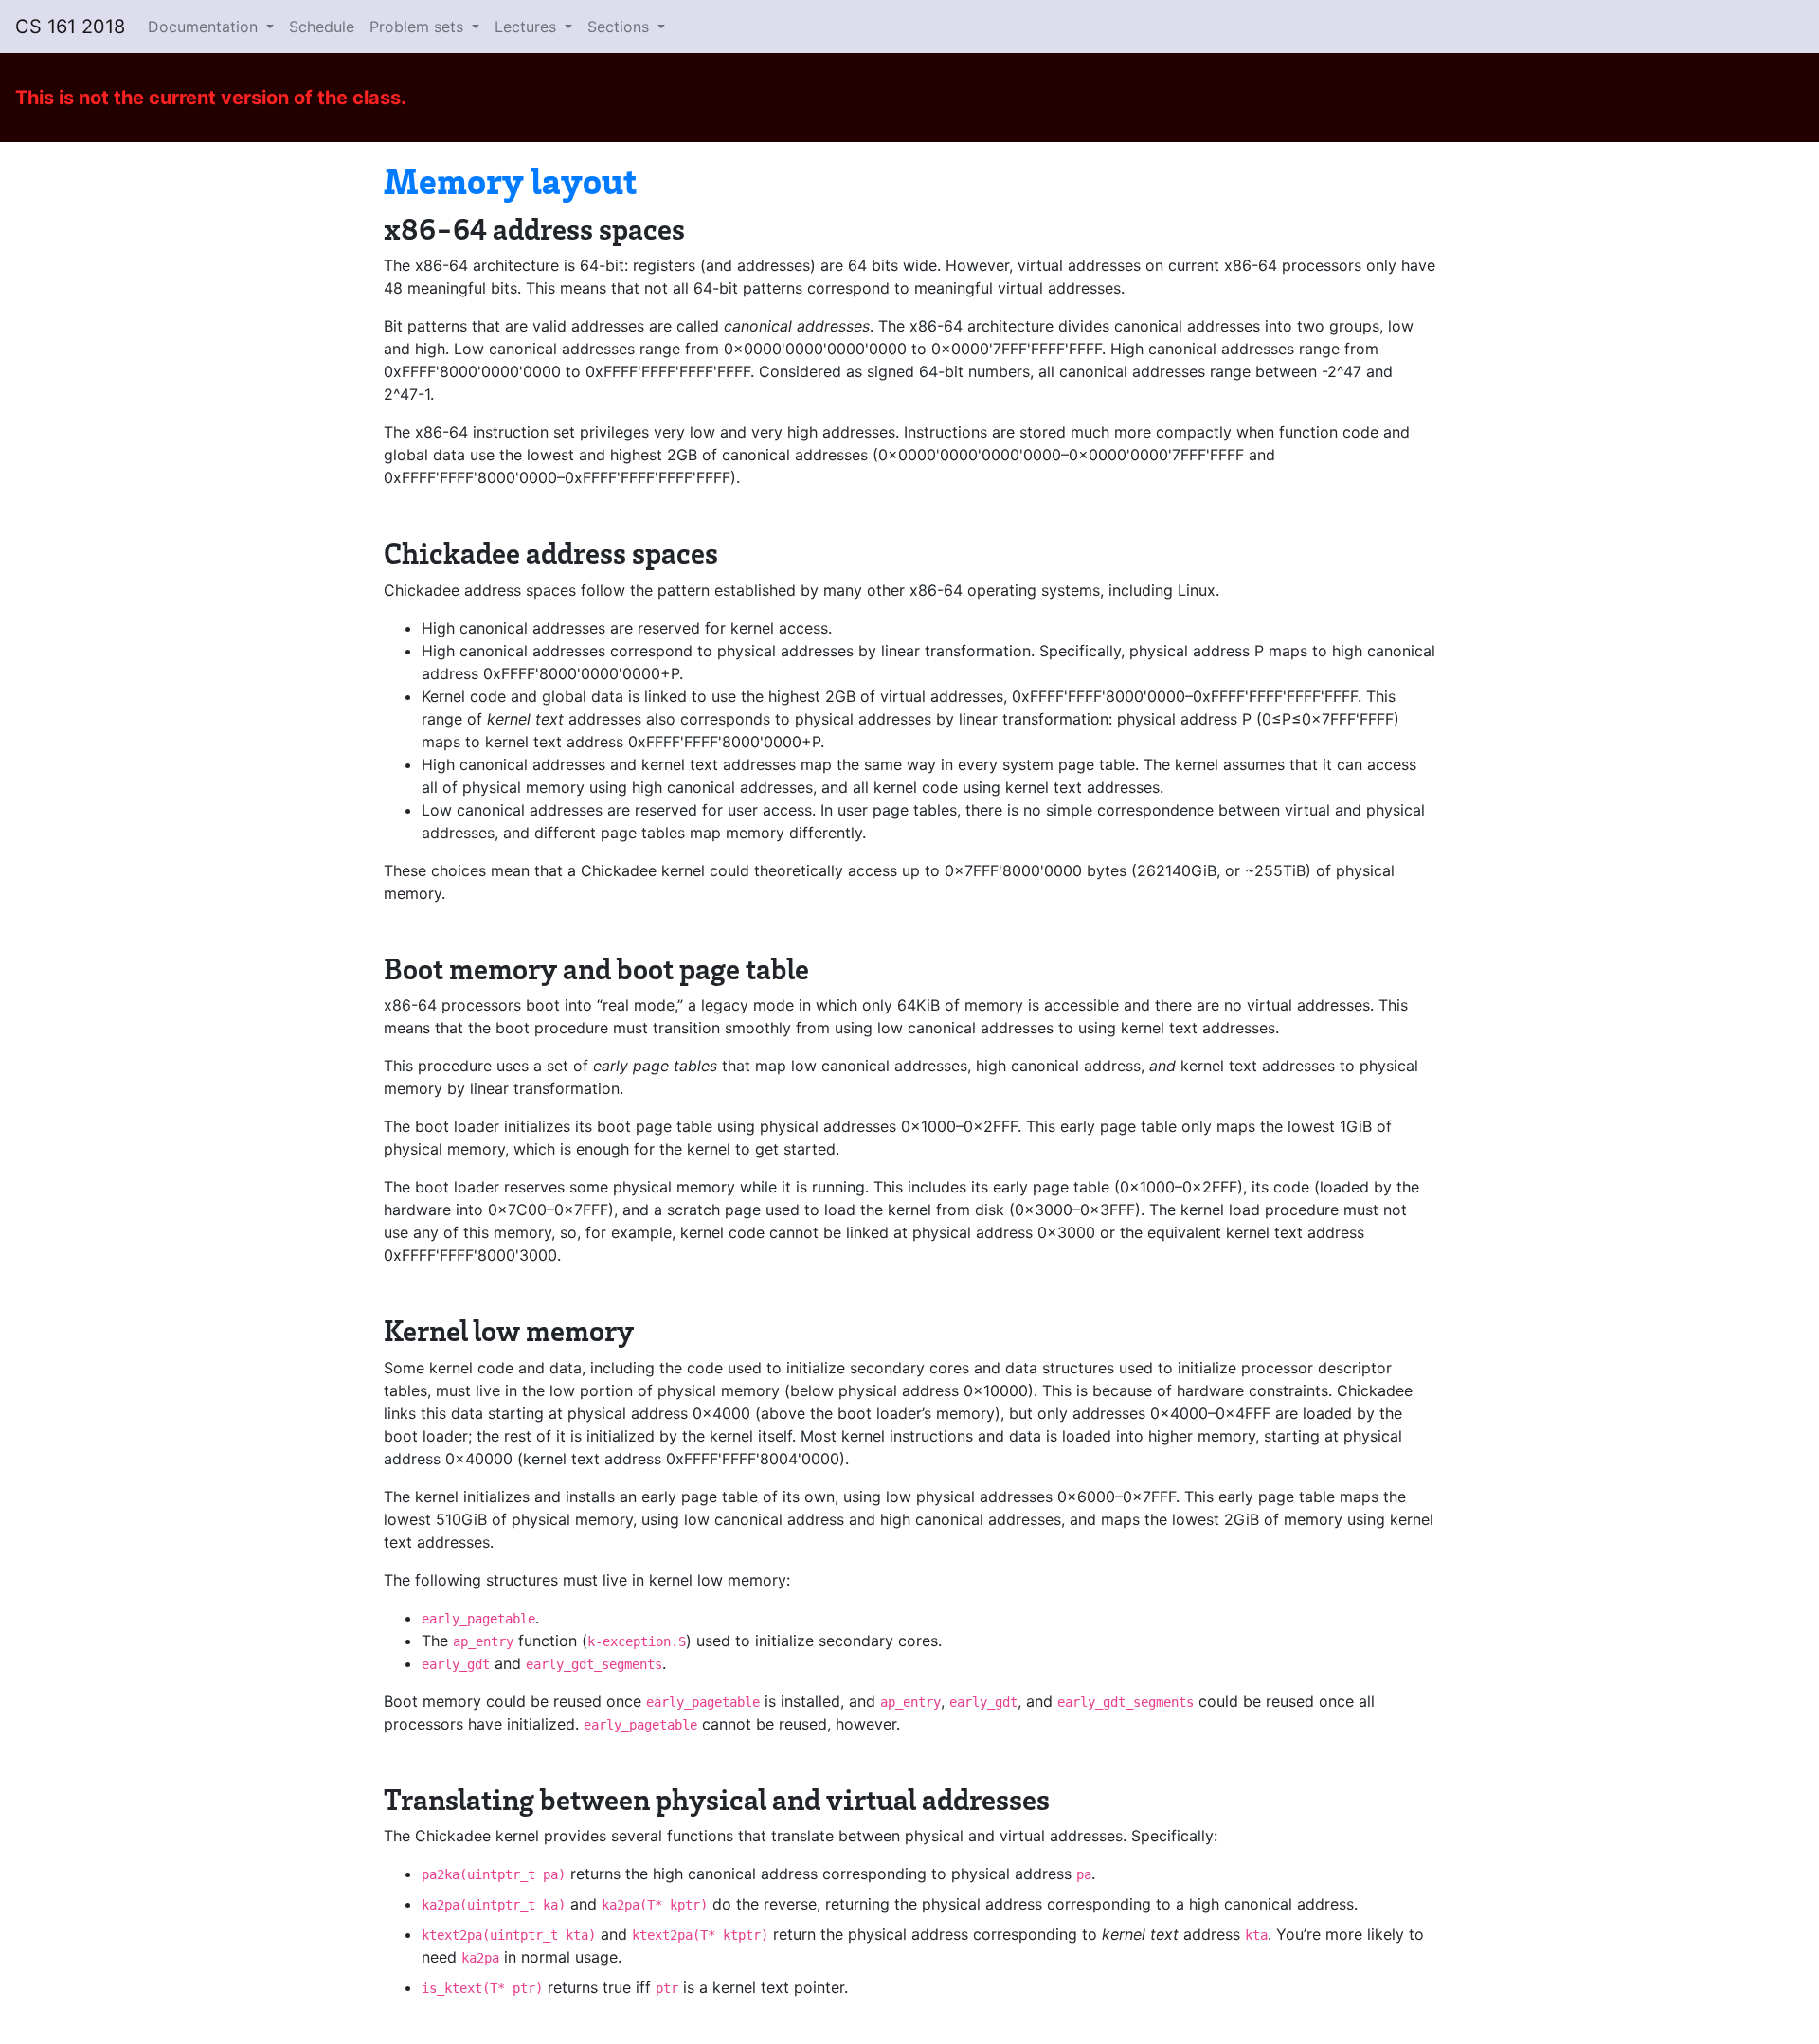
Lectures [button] (528, 27)
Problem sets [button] (419, 27)
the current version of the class (257, 98)
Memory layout (510, 179)
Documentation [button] (205, 27)
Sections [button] (621, 27)
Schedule (322, 27)
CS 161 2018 (70, 27)
